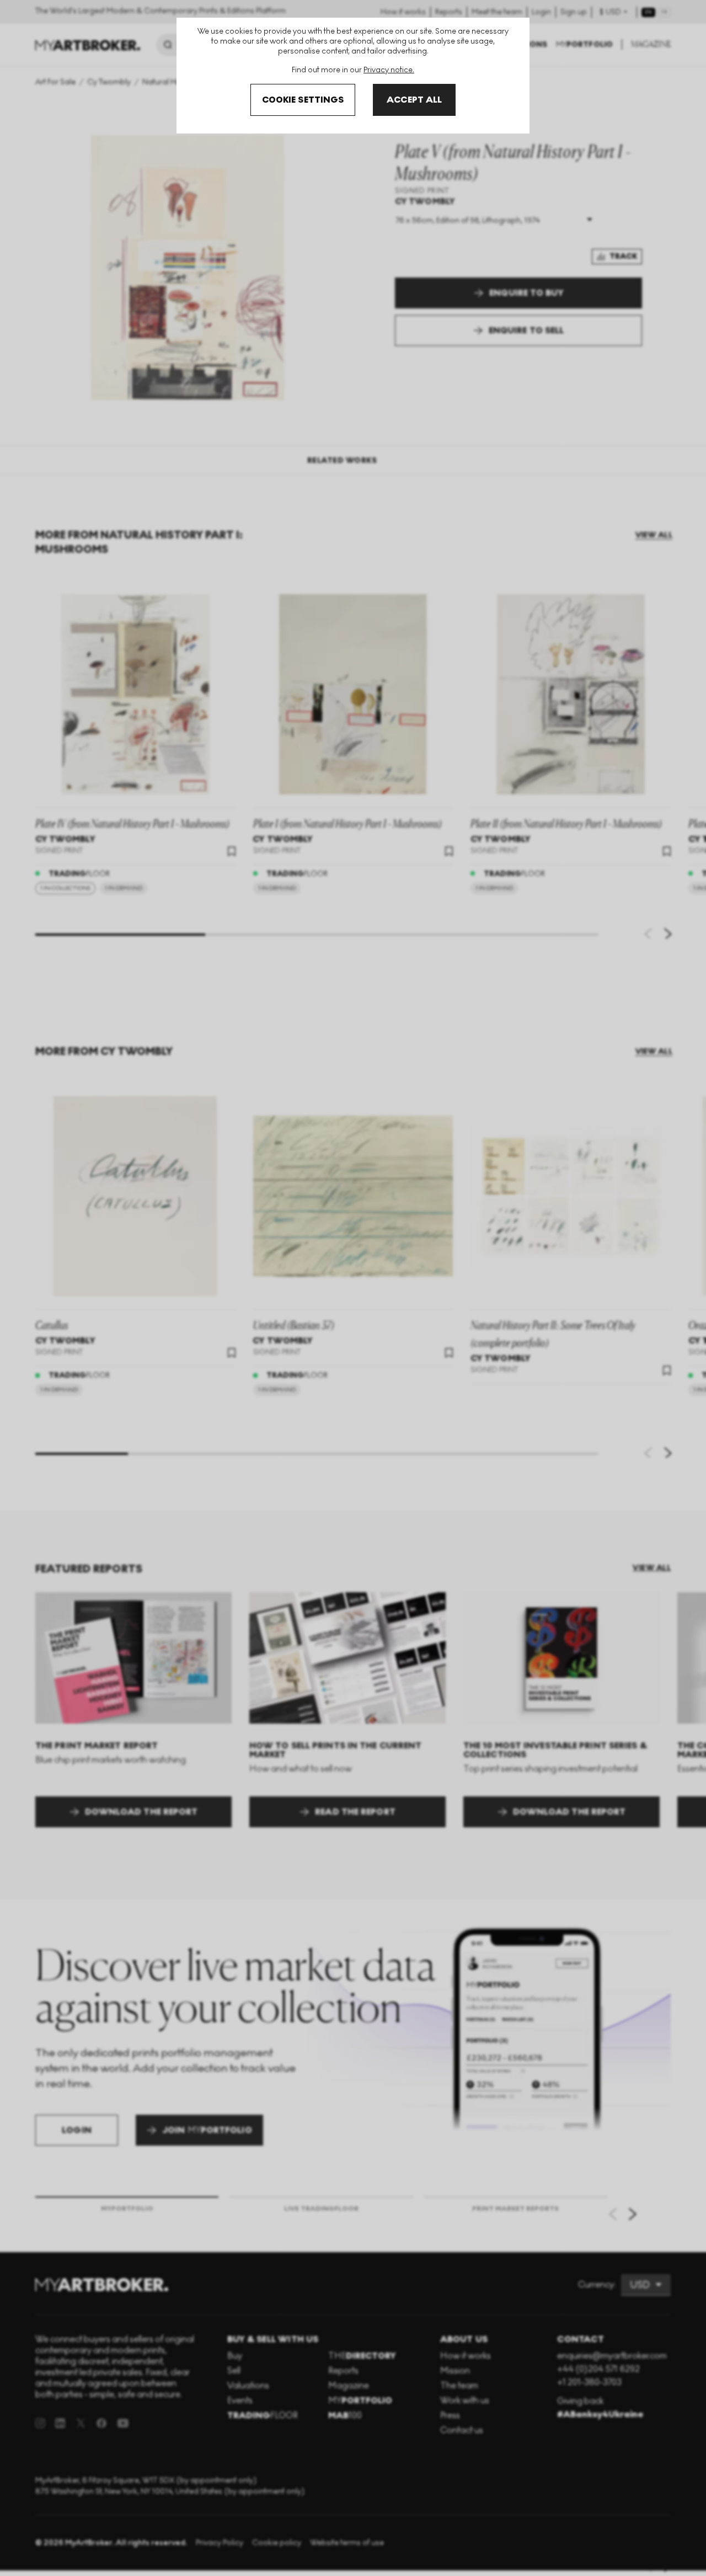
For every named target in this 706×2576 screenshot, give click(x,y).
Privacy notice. (389, 70)
